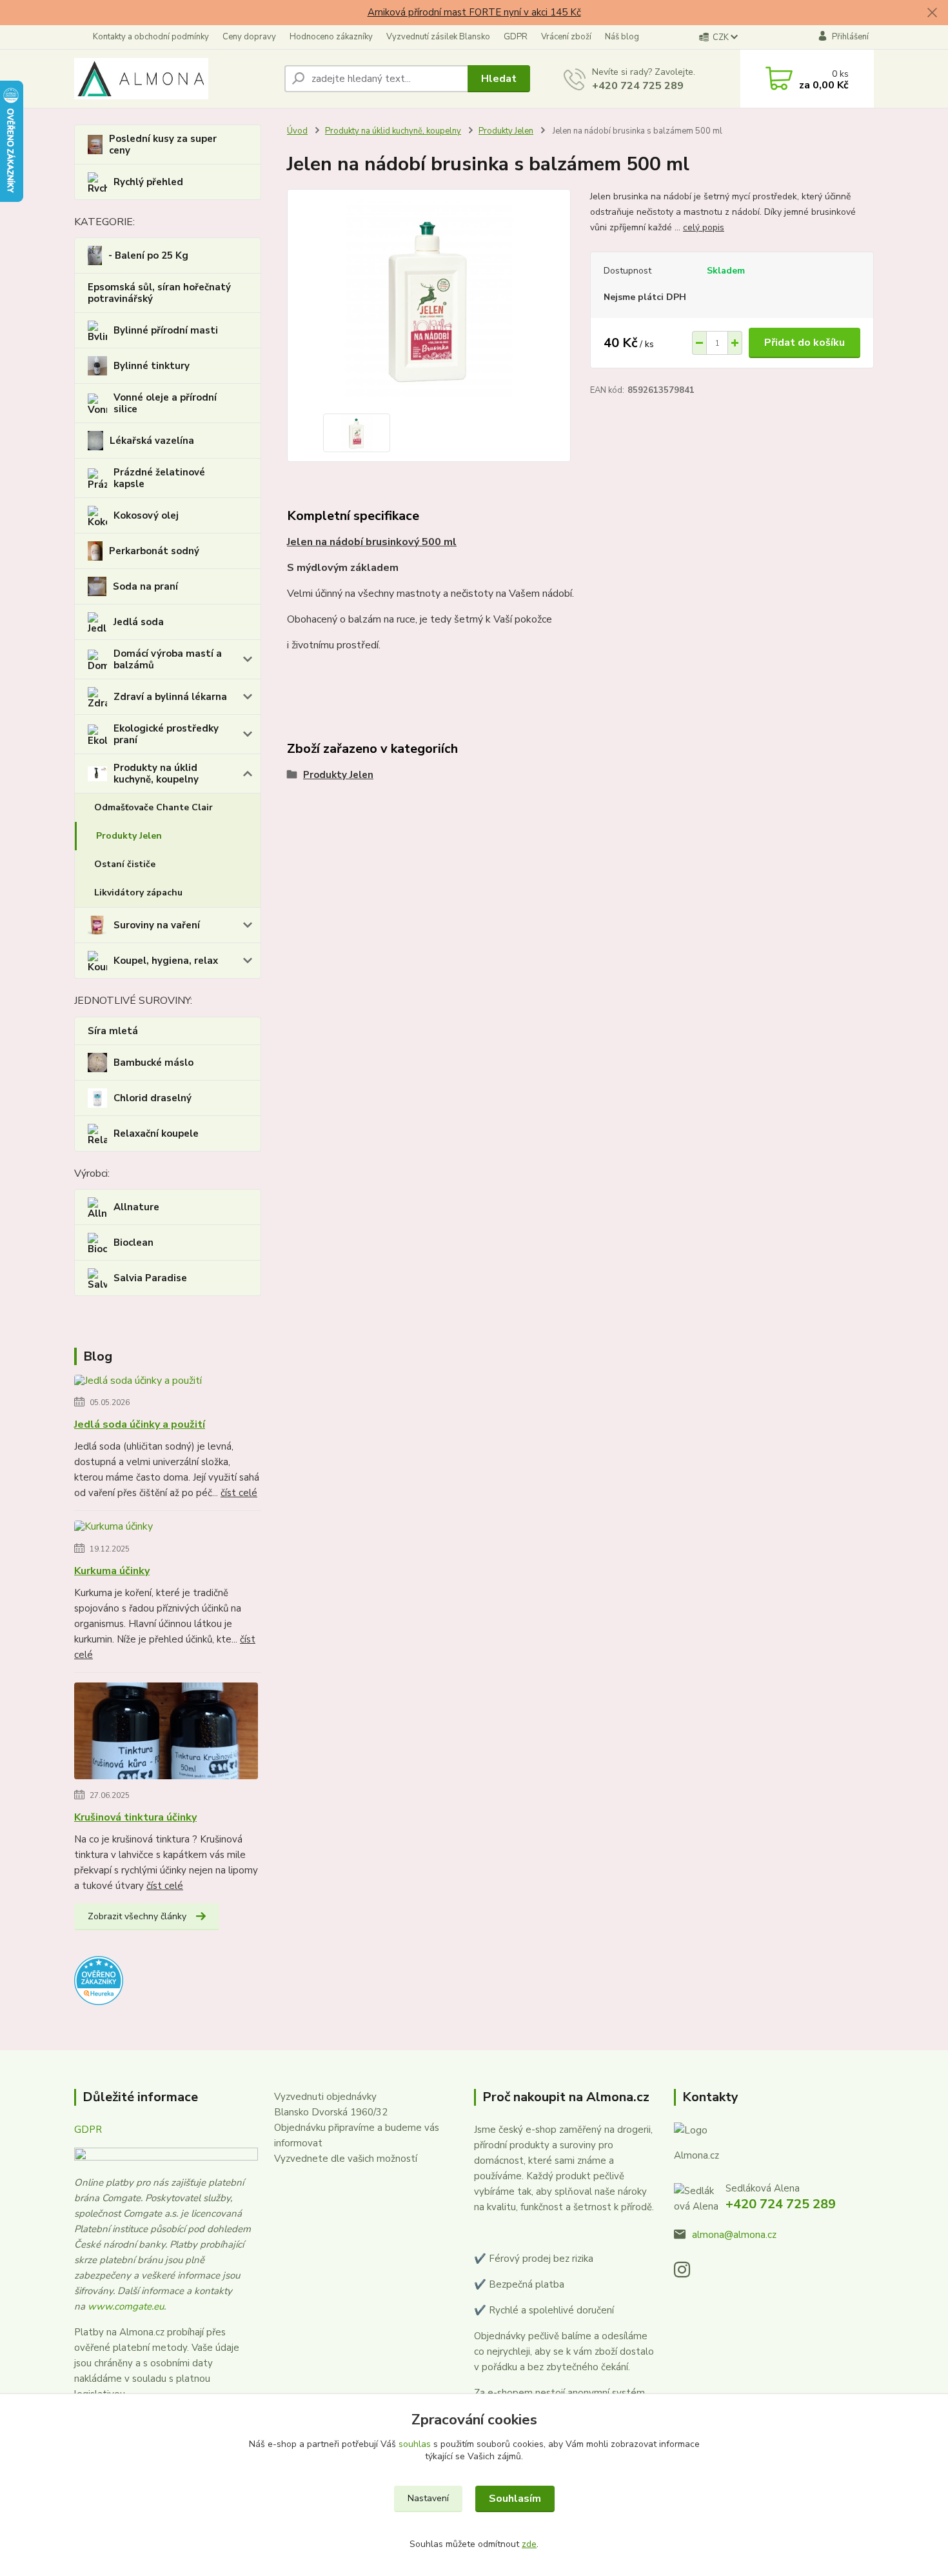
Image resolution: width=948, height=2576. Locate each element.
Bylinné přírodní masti (166, 330)
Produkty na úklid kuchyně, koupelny (156, 774)
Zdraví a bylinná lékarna (170, 697)
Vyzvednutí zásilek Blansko (438, 37)
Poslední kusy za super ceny (163, 145)
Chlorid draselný (153, 1098)
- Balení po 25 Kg (148, 255)
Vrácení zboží (566, 37)
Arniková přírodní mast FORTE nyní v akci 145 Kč (474, 12)
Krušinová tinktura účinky (135, 1817)
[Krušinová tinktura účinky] (166, 1733)
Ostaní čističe (125, 864)
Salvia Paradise (150, 1278)
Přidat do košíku (805, 343)
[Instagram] (688, 2273)
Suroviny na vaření (157, 925)
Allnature (136, 1207)
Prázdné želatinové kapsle (159, 478)
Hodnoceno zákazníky (331, 37)
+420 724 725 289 (638, 86)
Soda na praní (145, 586)
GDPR (516, 37)
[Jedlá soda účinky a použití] (138, 1383)
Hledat (499, 79)
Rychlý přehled (148, 182)
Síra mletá (113, 1031)
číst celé (239, 1493)
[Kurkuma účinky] (114, 1530)
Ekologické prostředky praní (166, 734)
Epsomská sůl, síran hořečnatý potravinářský (159, 293)
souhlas (415, 2444)
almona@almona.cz (734, 2235)
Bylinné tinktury (152, 366)
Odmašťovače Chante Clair (153, 807)
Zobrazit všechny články (137, 1916)
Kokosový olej (146, 515)
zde (529, 2544)
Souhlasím (515, 2499)
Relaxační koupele (156, 1133)
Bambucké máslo (153, 1063)
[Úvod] (174, 79)
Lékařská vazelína (152, 441)
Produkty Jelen (129, 836)
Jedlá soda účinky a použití (140, 1424)
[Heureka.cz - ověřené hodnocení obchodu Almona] (99, 1980)
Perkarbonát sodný (154, 551)
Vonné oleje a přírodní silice (165, 403)
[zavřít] (932, 13)
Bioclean (133, 1243)
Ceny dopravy (249, 37)
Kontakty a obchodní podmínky (151, 37)
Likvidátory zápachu (138, 893)
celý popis (704, 227)
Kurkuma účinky (112, 1571)
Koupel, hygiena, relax (166, 961)
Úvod (297, 131)
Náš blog (622, 37)
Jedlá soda (139, 622)
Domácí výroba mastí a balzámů (168, 659)
